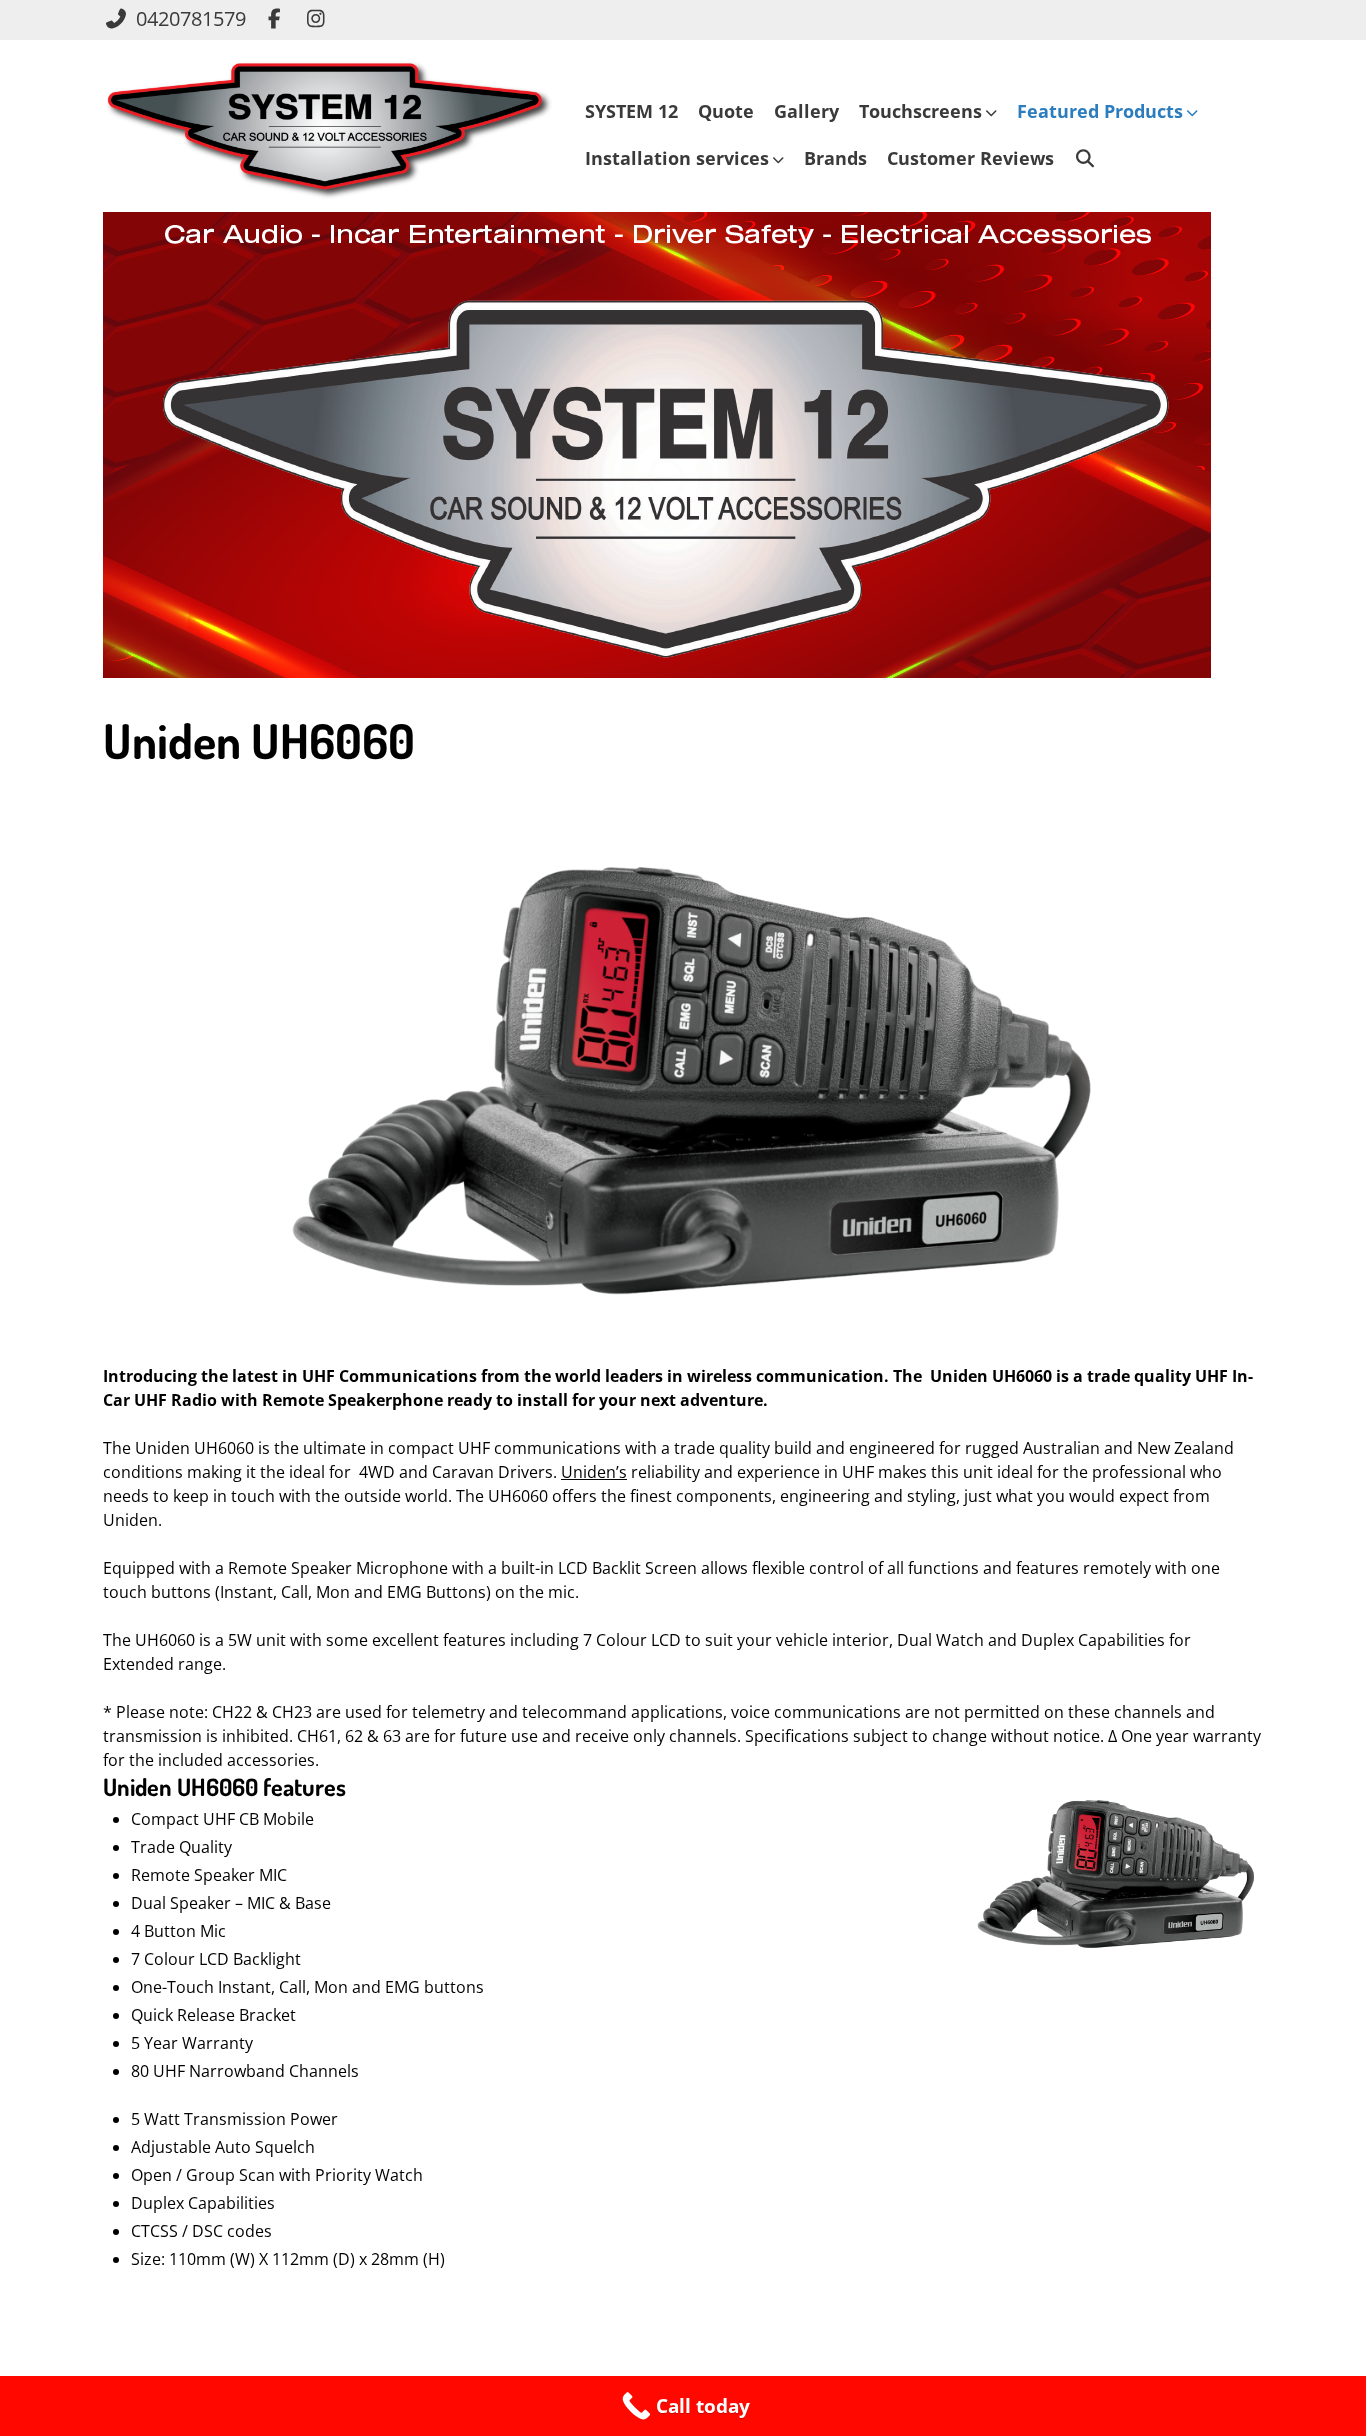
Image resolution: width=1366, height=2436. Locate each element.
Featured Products (1100, 111)
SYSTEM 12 (631, 111)
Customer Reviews (970, 158)
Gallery (806, 111)
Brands (835, 158)
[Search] (1085, 158)
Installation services (677, 158)
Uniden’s (594, 1472)
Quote (726, 111)
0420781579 (191, 18)
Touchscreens (920, 111)
